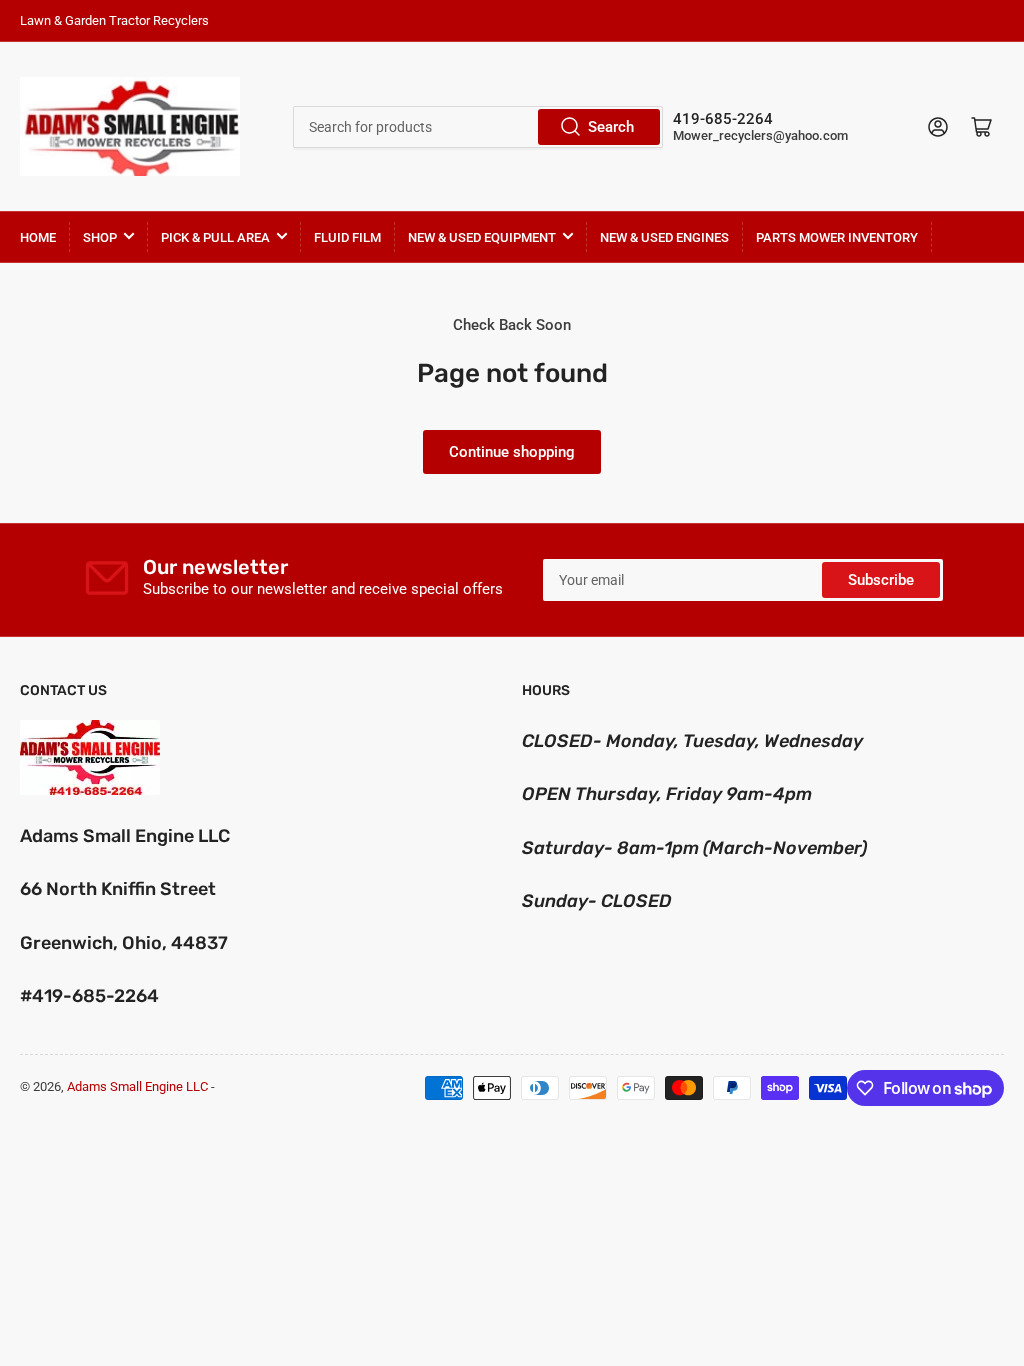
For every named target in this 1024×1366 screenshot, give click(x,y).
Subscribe (881, 580)
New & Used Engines (664, 237)
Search (611, 127)
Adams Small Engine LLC (137, 1086)
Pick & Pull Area (215, 237)
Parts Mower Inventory (837, 237)
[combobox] (478, 127)
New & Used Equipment (482, 237)
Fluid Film (347, 237)
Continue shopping (512, 452)
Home (38, 237)
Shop (100, 237)
